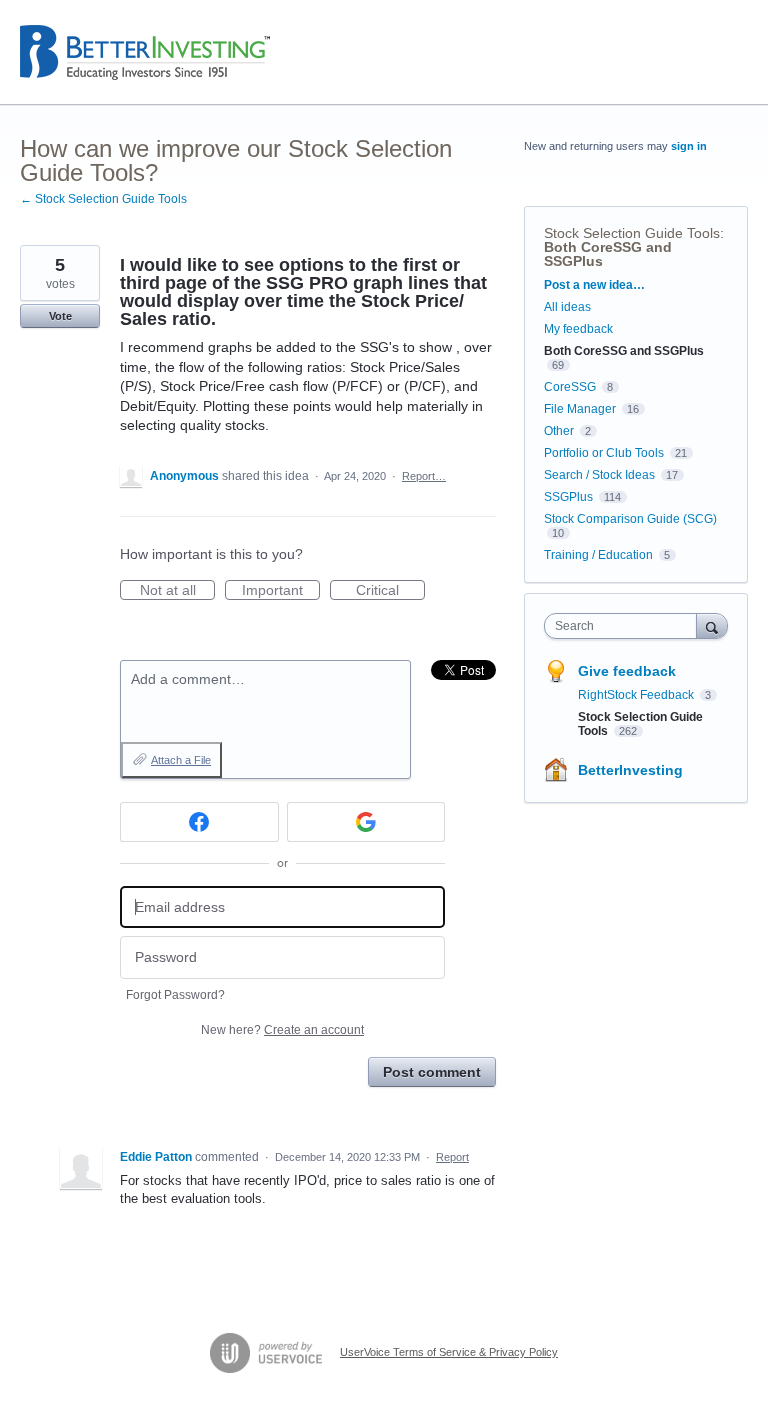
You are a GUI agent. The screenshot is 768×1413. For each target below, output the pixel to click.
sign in (689, 146)
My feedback (578, 329)
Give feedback (627, 671)
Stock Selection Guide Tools (632, 233)
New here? (282, 1030)
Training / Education (598, 555)
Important (281, 591)
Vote (60, 316)
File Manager (580, 409)
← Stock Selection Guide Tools (103, 199)
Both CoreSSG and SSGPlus (608, 254)
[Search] (712, 625)
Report (452, 1157)
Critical (390, 591)
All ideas (567, 307)
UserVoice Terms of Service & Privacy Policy (449, 1352)
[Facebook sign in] (199, 822)
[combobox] (625, 626)
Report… (424, 476)
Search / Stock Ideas (599, 475)
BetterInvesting (630, 770)
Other (559, 431)
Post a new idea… (594, 285)
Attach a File (181, 760)
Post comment (432, 1072)
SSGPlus (568, 497)
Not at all (177, 591)
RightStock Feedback (637, 695)
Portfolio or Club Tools (604, 453)
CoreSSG (570, 387)
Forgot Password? (175, 995)
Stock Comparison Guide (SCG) (630, 519)
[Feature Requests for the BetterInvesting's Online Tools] (145, 52)
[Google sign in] (366, 822)
